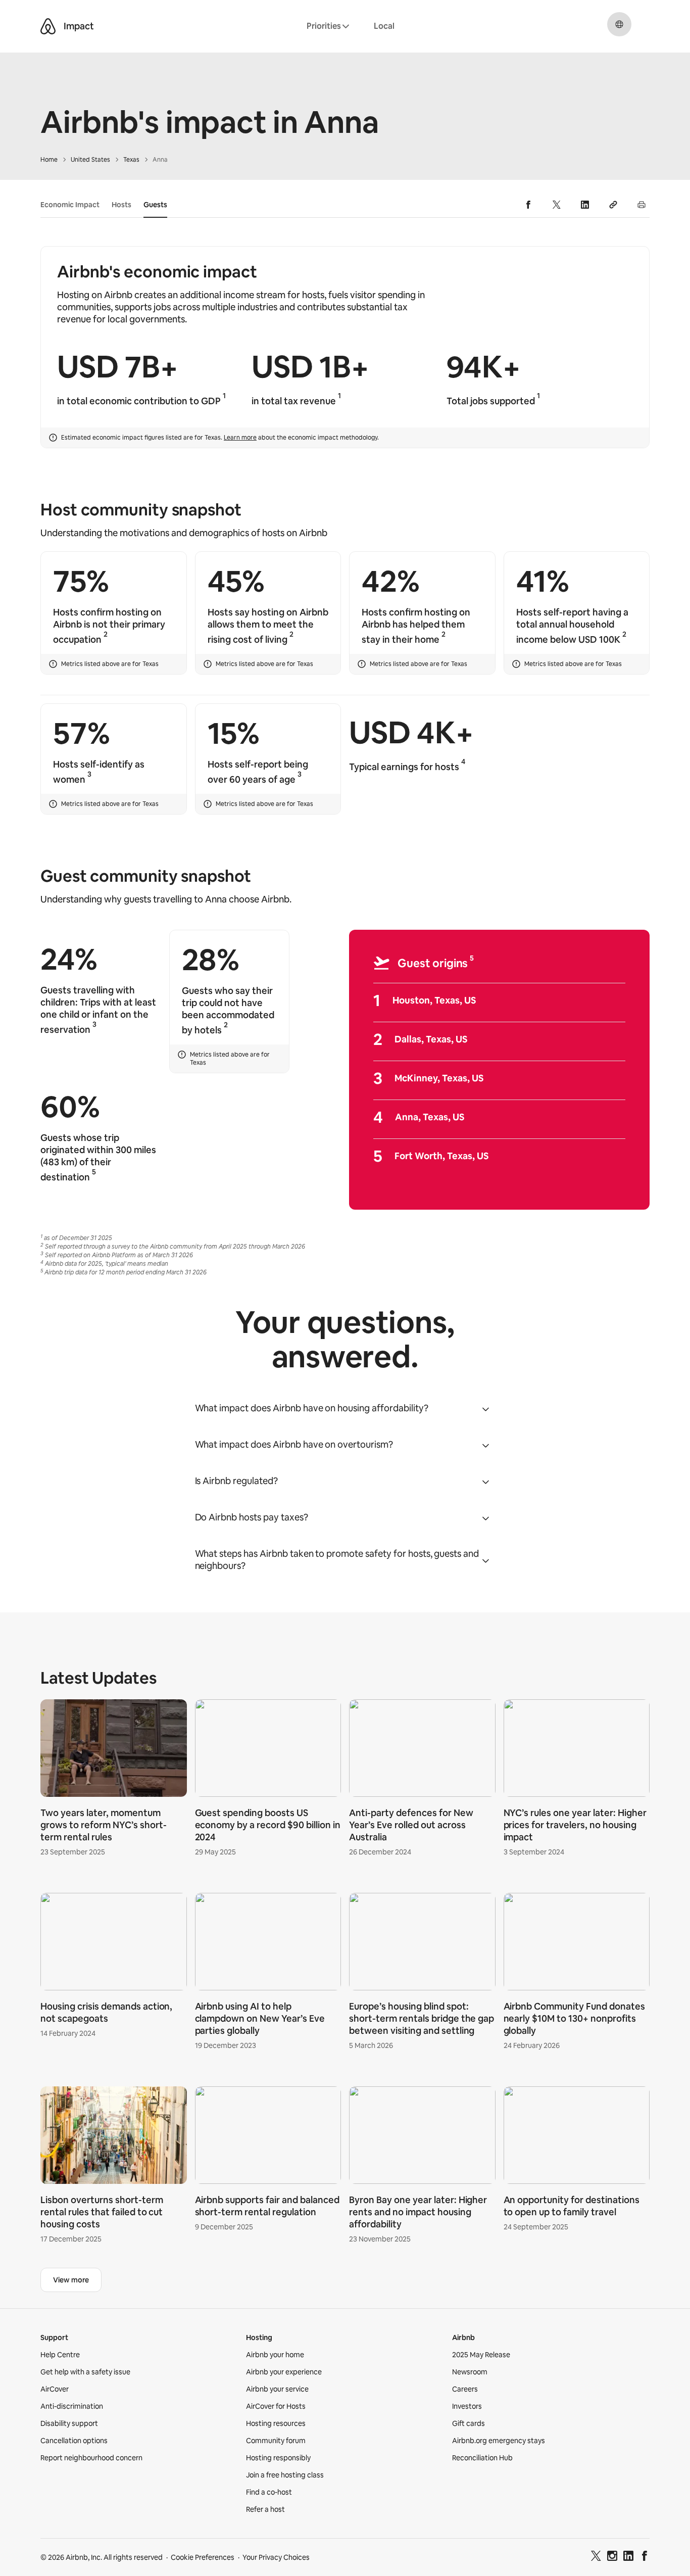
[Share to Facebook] (528, 205)
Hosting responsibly (278, 2458)
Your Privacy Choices (276, 2557)
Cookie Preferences (203, 2557)
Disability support (69, 2423)
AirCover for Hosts (276, 2406)
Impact (79, 26)
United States (90, 160)
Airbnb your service (277, 2389)
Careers (465, 2389)
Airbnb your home (275, 2355)
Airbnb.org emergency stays (499, 2441)
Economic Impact (70, 205)
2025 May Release (481, 2355)
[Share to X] (557, 205)
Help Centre (60, 2355)
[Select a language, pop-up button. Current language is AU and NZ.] (619, 24)
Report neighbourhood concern (91, 2458)
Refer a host (265, 2509)
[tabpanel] (345, 1973)
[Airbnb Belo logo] (48, 26)
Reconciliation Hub (482, 2458)
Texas (131, 160)
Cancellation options (74, 2441)
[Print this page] (642, 205)
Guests (155, 205)
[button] (345, 1408)
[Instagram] (612, 2557)
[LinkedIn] (628, 2557)
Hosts (121, 205)
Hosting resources (276, 2423)
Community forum (276, 2441)
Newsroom (470, 2372)
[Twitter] (596, 2557)
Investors (467, 2406)
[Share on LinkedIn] (585, 205)
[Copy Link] (613, 205)
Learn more (240, 438)
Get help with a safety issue (85, 2372)
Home (49, 160)
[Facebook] (645, 2557)
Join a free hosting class (285, 2475)
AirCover (55, 2389)
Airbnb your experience (284, 2372)
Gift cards (469, 2423)
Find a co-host (269, 2492)
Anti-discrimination (72, 2406)
